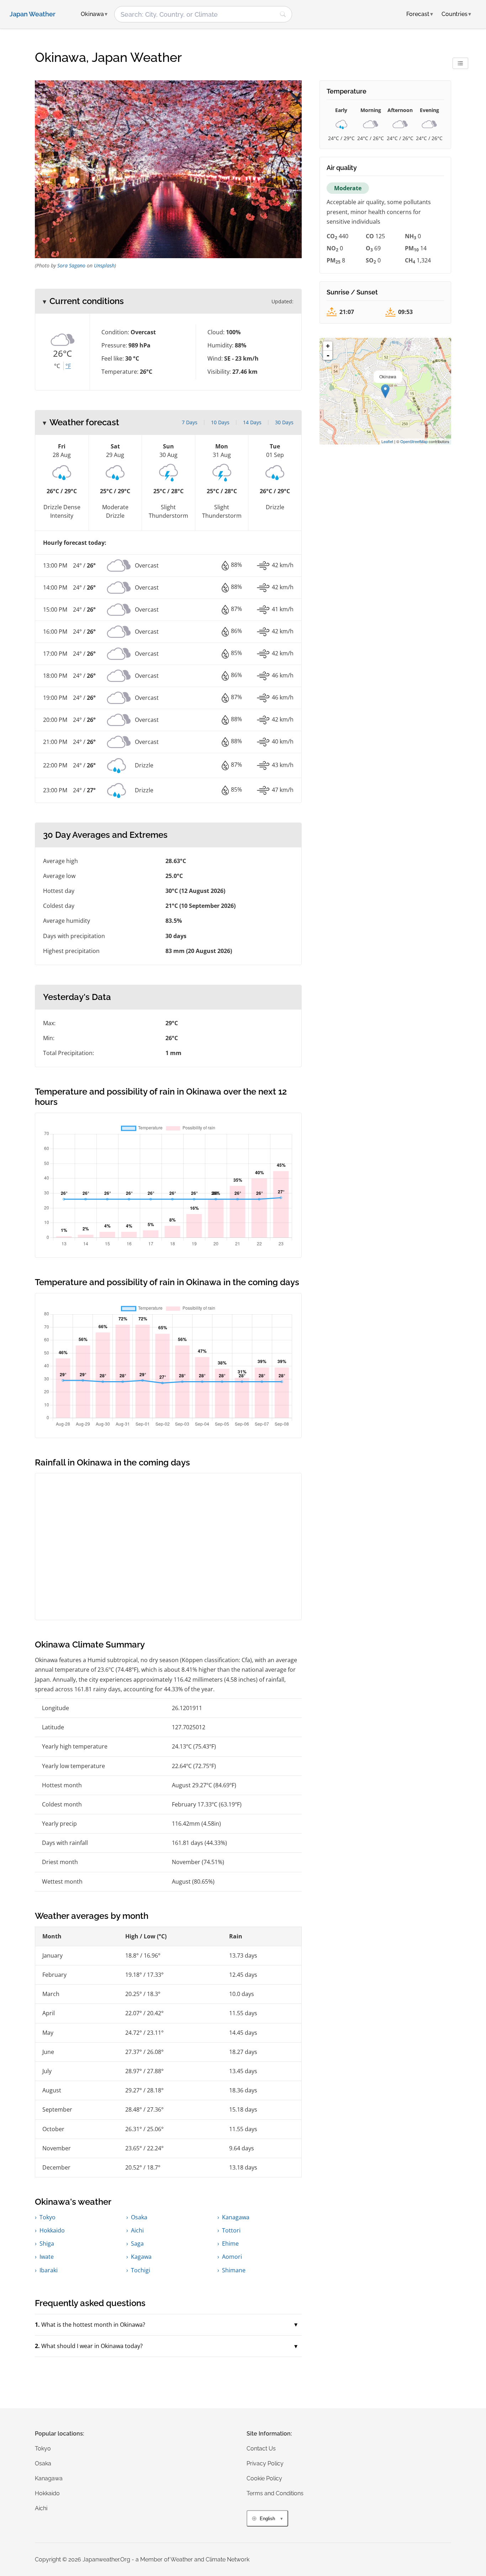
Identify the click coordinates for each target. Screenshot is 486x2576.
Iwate (47, 2257)
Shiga (47, 2244)
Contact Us (261, 2449)
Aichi (137, 2230)
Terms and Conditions (275, 2493)
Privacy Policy (265, 2463)
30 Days (284, 422)
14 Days (252, 422)
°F (68, 366)
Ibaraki (49, 2270)
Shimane (234, 2270)
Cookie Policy (264, 2478)
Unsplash (104, 265)
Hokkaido (52, 2230)
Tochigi (141, 2270)
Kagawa (141, 2257)
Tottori (231, 2230)
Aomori (232, 2257)
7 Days (190, 422)
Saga (137, 2244)
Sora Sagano (71, 265)
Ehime (230, 2244)
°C (57, 366)
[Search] (283, 14)
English (267, 2519)
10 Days (220, 422)
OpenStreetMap (414, 441)
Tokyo (47, 2217)
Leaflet (387, 441)
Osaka (139, 2217)
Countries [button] (456, 14)
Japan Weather (33, 14)
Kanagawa (236, 2217)
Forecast (420, 14)
